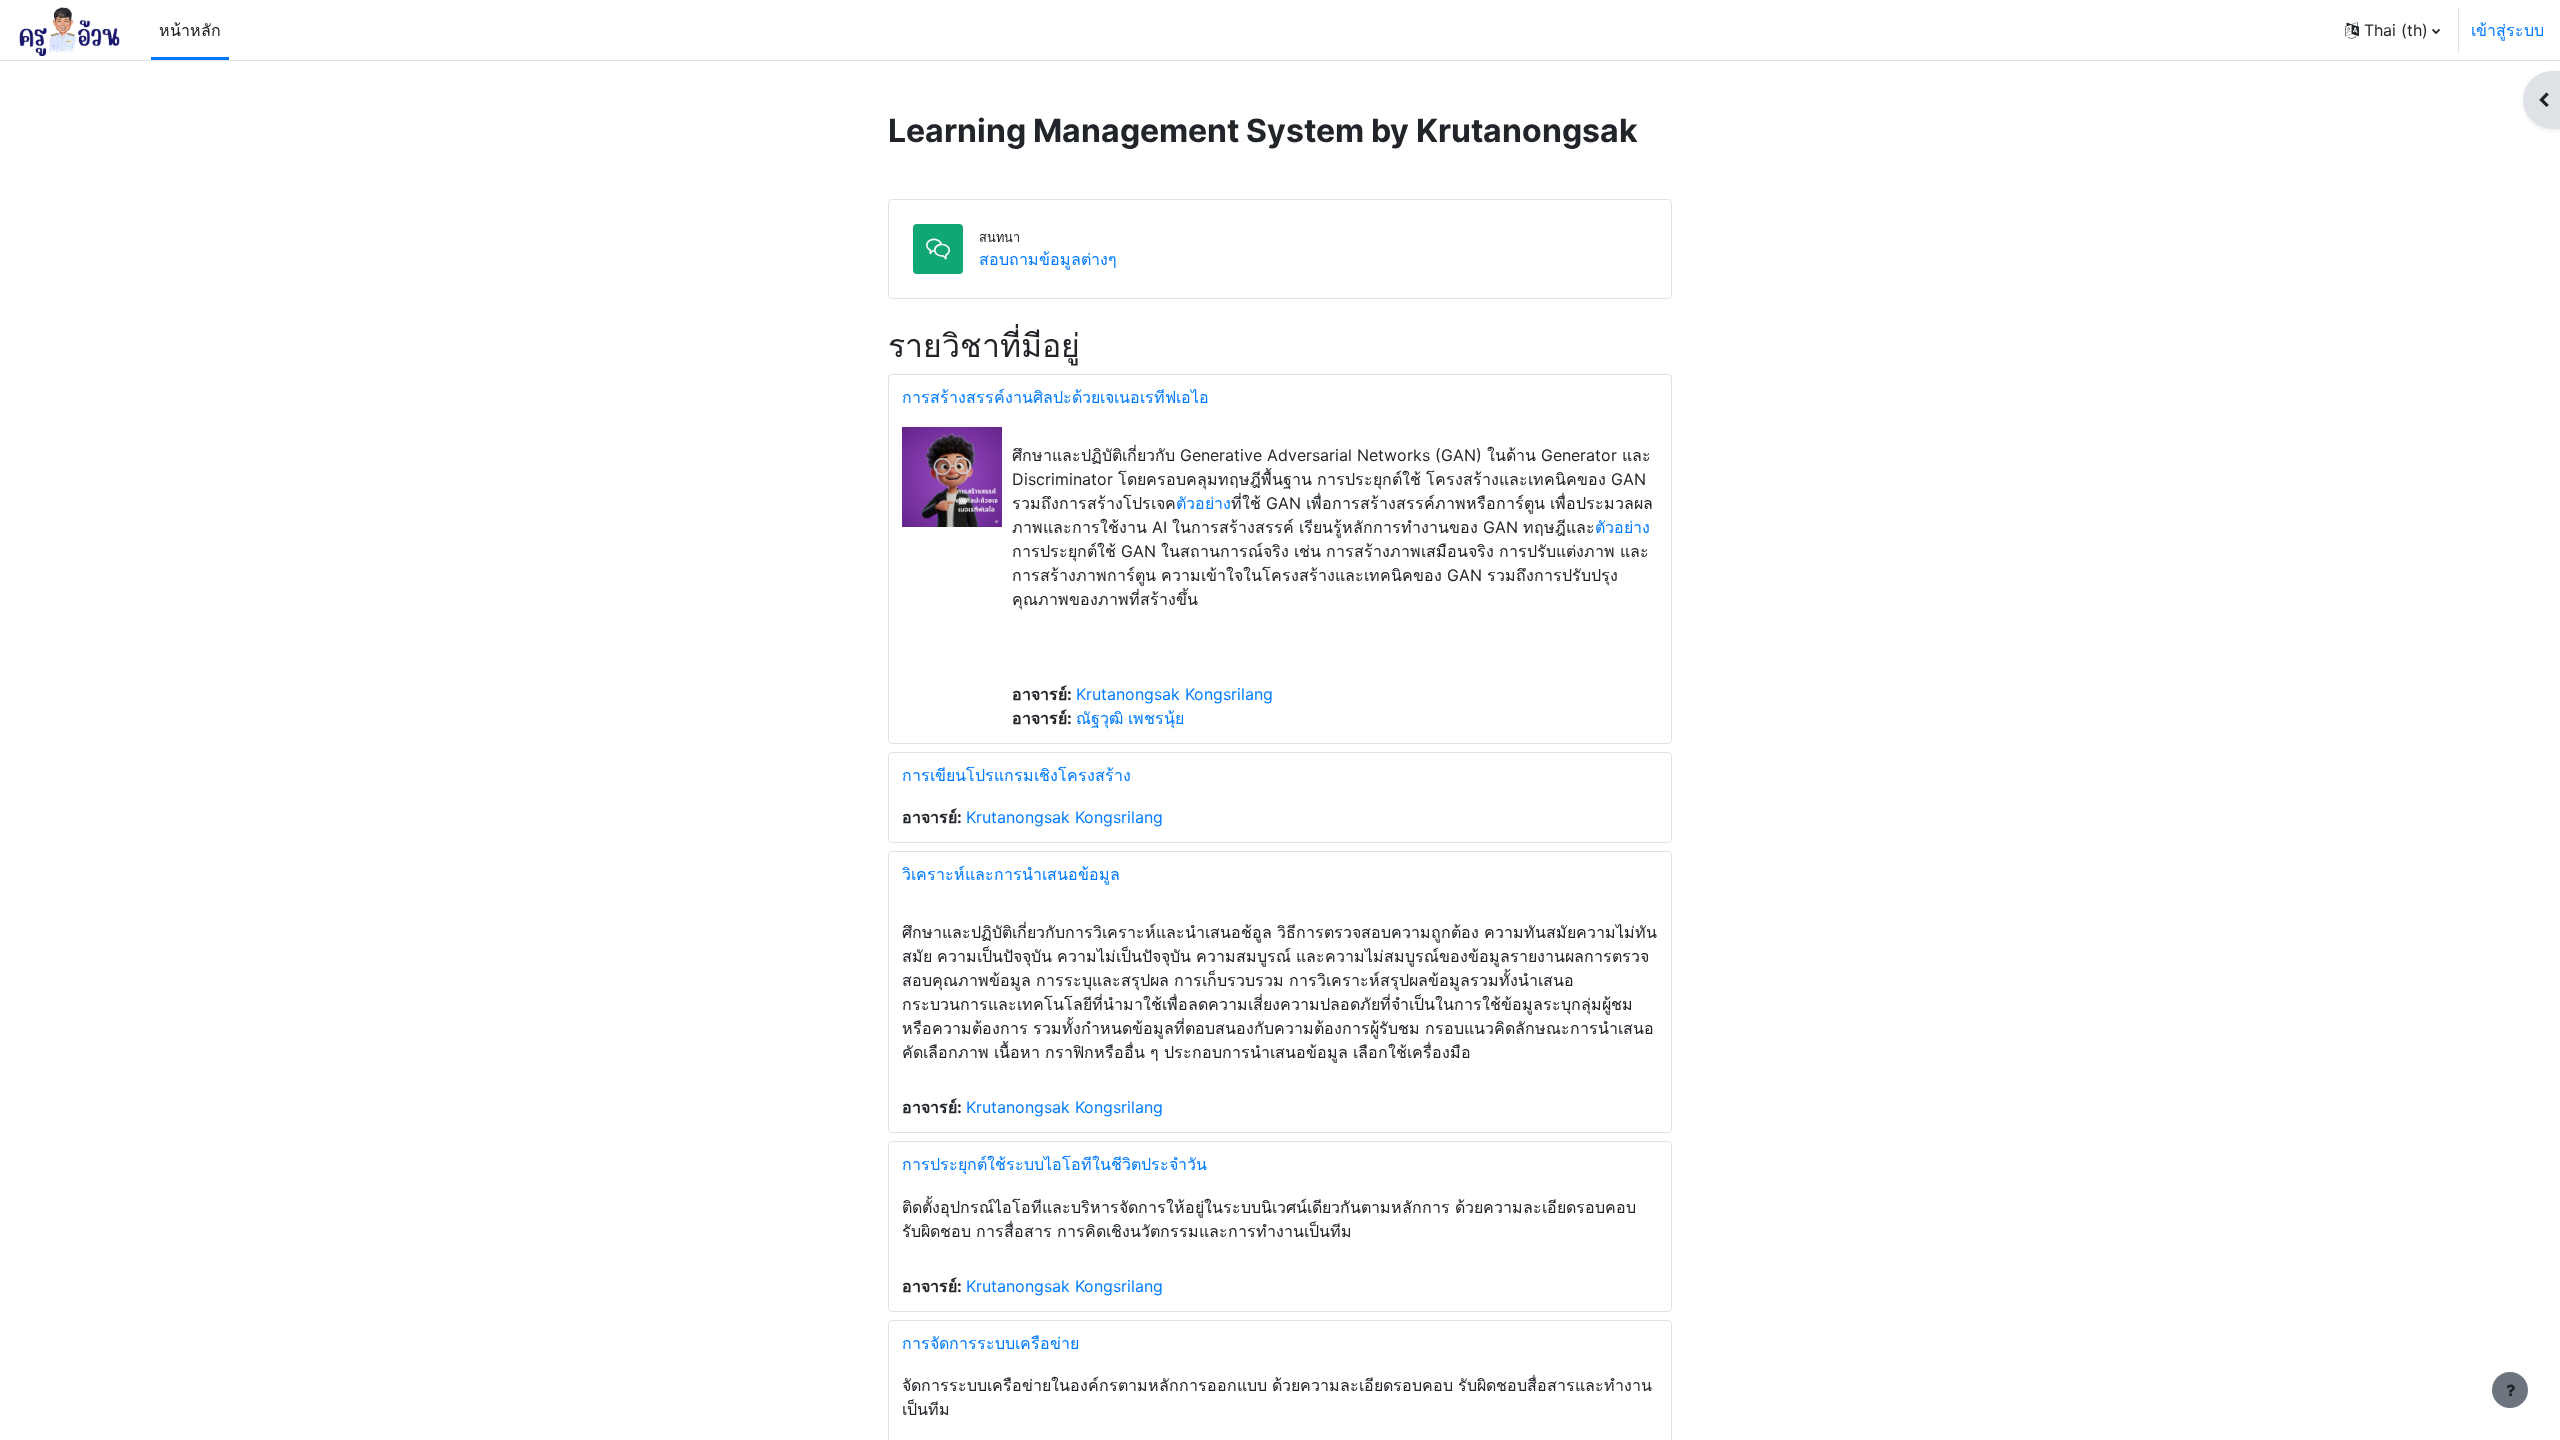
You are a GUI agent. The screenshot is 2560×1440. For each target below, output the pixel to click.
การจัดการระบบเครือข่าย (990, 1343)
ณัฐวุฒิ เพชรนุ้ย (1130, 718)
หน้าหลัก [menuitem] (190, 30)
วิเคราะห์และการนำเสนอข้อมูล (1011, 874)
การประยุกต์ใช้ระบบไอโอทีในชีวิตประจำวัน (1054, 1164)
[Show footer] (2510, 1390)
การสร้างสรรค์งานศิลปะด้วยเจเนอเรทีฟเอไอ (1055, 397)
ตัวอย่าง (1203, 503)
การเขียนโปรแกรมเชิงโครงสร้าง (1016, 775)
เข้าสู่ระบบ (2507, 30)
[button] (2392, 30)
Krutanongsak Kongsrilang (1174, 694)
